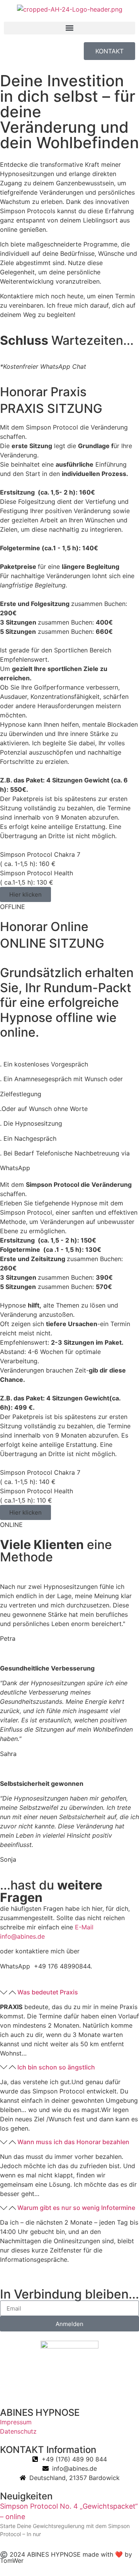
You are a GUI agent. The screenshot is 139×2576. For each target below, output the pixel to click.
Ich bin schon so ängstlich (56, 2067)
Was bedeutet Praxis (48, 1992)
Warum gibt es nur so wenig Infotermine (76, 2208)
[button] (69, 28)
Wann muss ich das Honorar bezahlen (73, 2142)
